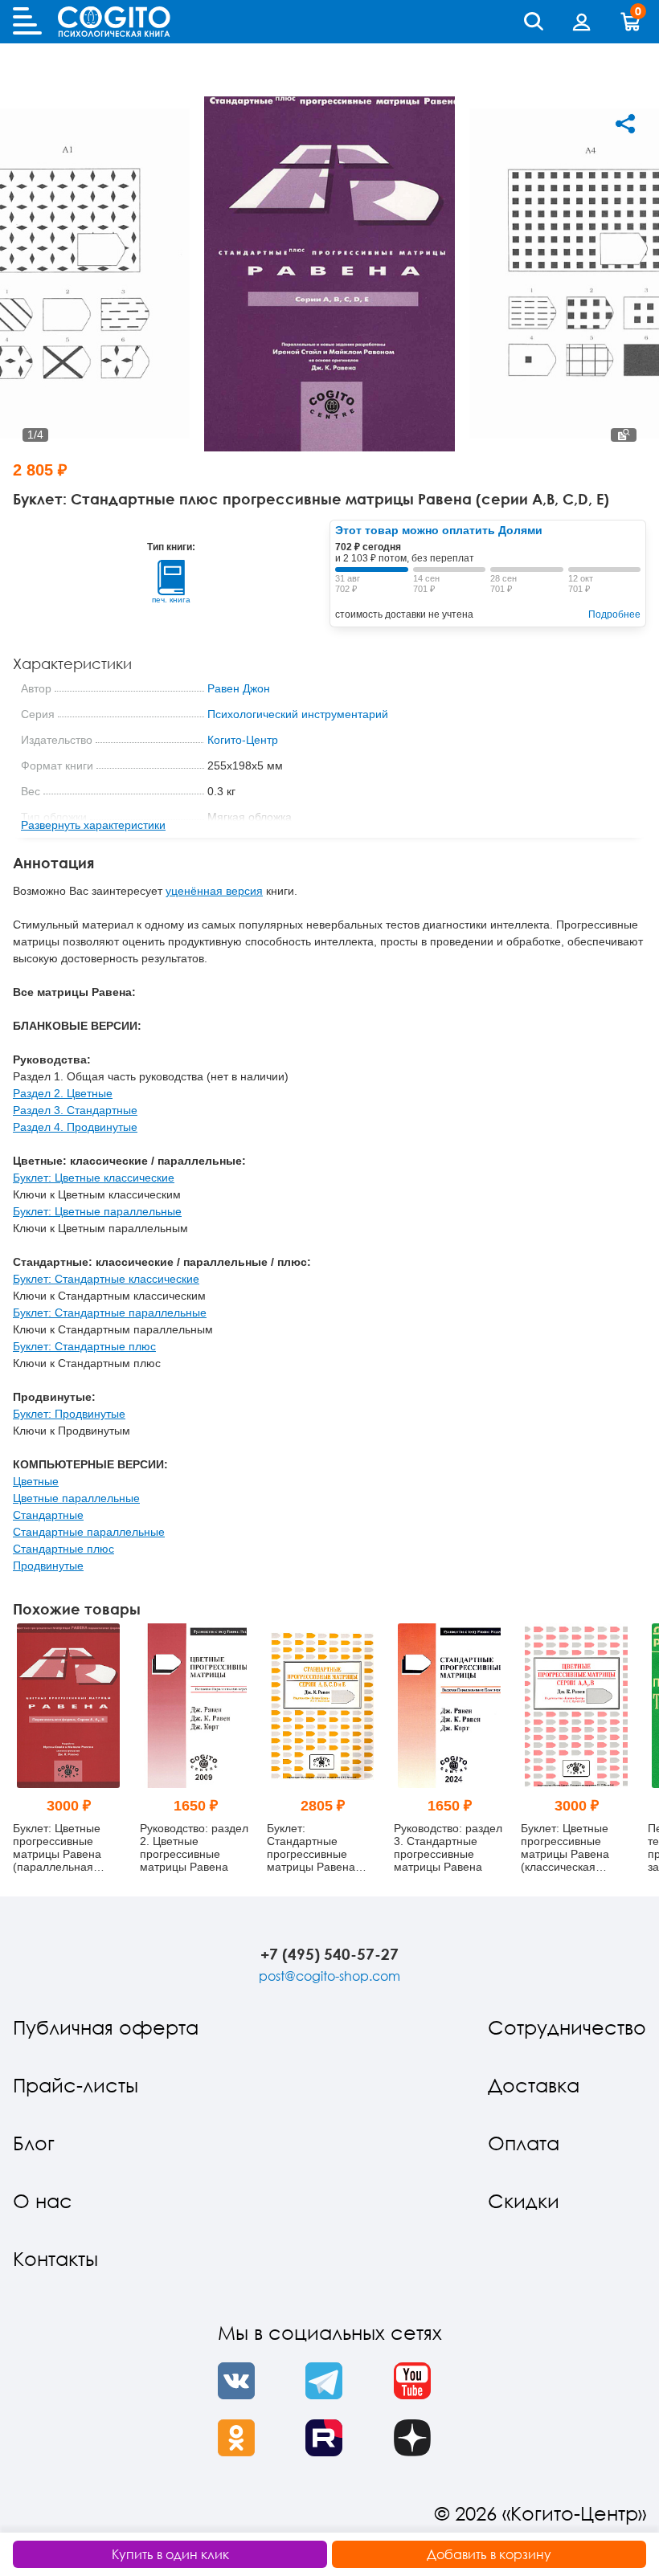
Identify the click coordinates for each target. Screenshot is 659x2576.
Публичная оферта (106, 2027)
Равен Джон (239, 688)
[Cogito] (114, 22)
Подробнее (614, 614)
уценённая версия (214, 891)
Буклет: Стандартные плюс (84, 1346)
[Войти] (582, 22)
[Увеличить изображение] (624, 435)
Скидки (524, 2200)
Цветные (36, 1481)
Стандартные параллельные (89, 1532)
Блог (34, 2143)
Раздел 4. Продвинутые (75, 1127)
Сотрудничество (567, 2027)
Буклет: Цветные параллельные (97, 1211)
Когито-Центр (243, 740)
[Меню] (27, 22)
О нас (43, 2200)
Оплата (524, 2143)
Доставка (534, 2085)
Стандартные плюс (63, 1549)
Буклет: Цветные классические (94, 1178)
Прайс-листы (76, 2085)
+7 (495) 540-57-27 (329, 1954)
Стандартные (48, 1515)
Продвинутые (48, 1566)
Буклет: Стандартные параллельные (110, 1312)
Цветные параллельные (76, 1498)
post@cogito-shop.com (329, 1976)
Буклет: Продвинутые (69, 1414)
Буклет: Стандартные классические (106, 1279)
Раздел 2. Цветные (63, 1093)
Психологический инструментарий (298, 714)
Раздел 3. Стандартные (75, 1110)
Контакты (55, 2258)
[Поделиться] (625, 124)
